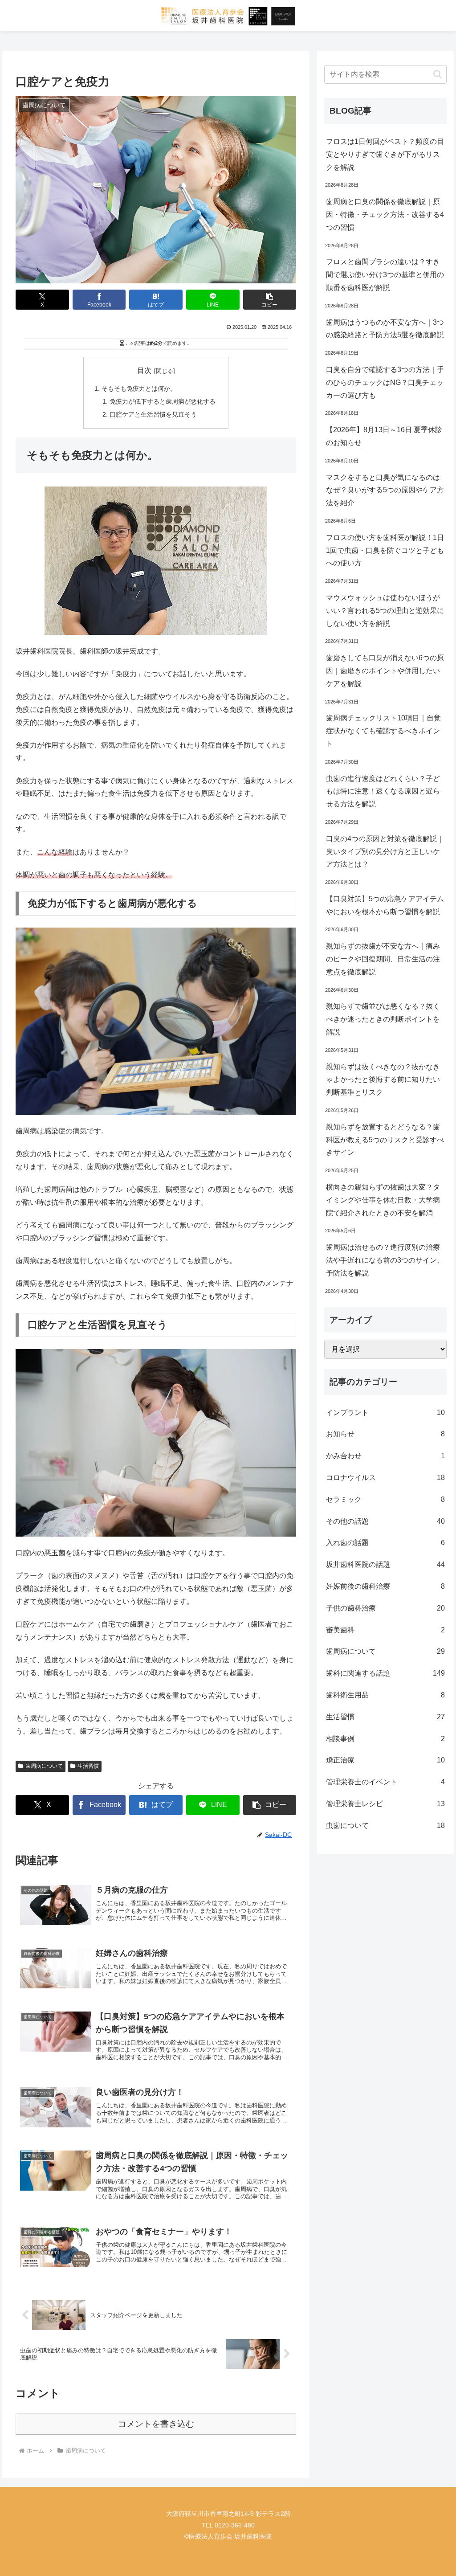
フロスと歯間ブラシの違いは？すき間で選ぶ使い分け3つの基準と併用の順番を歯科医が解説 (385, 275)
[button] (270, 300)
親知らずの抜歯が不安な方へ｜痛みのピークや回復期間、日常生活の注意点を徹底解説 (383, 959)
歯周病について (44, 1766)
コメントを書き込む (156, 2424)
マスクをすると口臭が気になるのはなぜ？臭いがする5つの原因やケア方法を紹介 (385, 490)
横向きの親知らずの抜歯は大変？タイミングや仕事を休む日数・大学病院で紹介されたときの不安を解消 (383, 1200)
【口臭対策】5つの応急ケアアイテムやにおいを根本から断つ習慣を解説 (385, 905)
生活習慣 (88, 1766)
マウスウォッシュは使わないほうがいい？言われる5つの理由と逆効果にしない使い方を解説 (385, 611)
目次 (144, 370)
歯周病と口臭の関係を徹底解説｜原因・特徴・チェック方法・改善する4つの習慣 (385, 215)
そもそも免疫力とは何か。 (139, 388)
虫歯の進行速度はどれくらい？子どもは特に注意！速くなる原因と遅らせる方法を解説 (383, 791)
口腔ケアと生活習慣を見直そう (153, 414)
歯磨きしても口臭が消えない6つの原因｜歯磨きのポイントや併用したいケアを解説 (385, 671)
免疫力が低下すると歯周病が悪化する (163, 401)
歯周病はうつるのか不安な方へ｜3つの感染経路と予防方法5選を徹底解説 (385, 329)
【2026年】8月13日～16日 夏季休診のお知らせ (384, 436)
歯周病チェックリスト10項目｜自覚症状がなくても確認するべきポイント (383, 731)
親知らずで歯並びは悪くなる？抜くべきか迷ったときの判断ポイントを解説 (383, 1019)
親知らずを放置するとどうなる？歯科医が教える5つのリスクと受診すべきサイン (385, 1140)
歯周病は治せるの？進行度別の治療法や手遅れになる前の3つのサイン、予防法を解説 (385, 1260)
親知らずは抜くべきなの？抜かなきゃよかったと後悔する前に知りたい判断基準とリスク (383, 1080)
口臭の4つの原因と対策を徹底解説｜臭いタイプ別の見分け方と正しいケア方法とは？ (385, 852)
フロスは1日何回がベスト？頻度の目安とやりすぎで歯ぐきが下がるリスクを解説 (385, 154)
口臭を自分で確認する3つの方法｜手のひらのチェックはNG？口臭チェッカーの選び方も (385, 382)
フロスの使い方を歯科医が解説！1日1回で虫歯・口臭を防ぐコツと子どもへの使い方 (385, 550)
